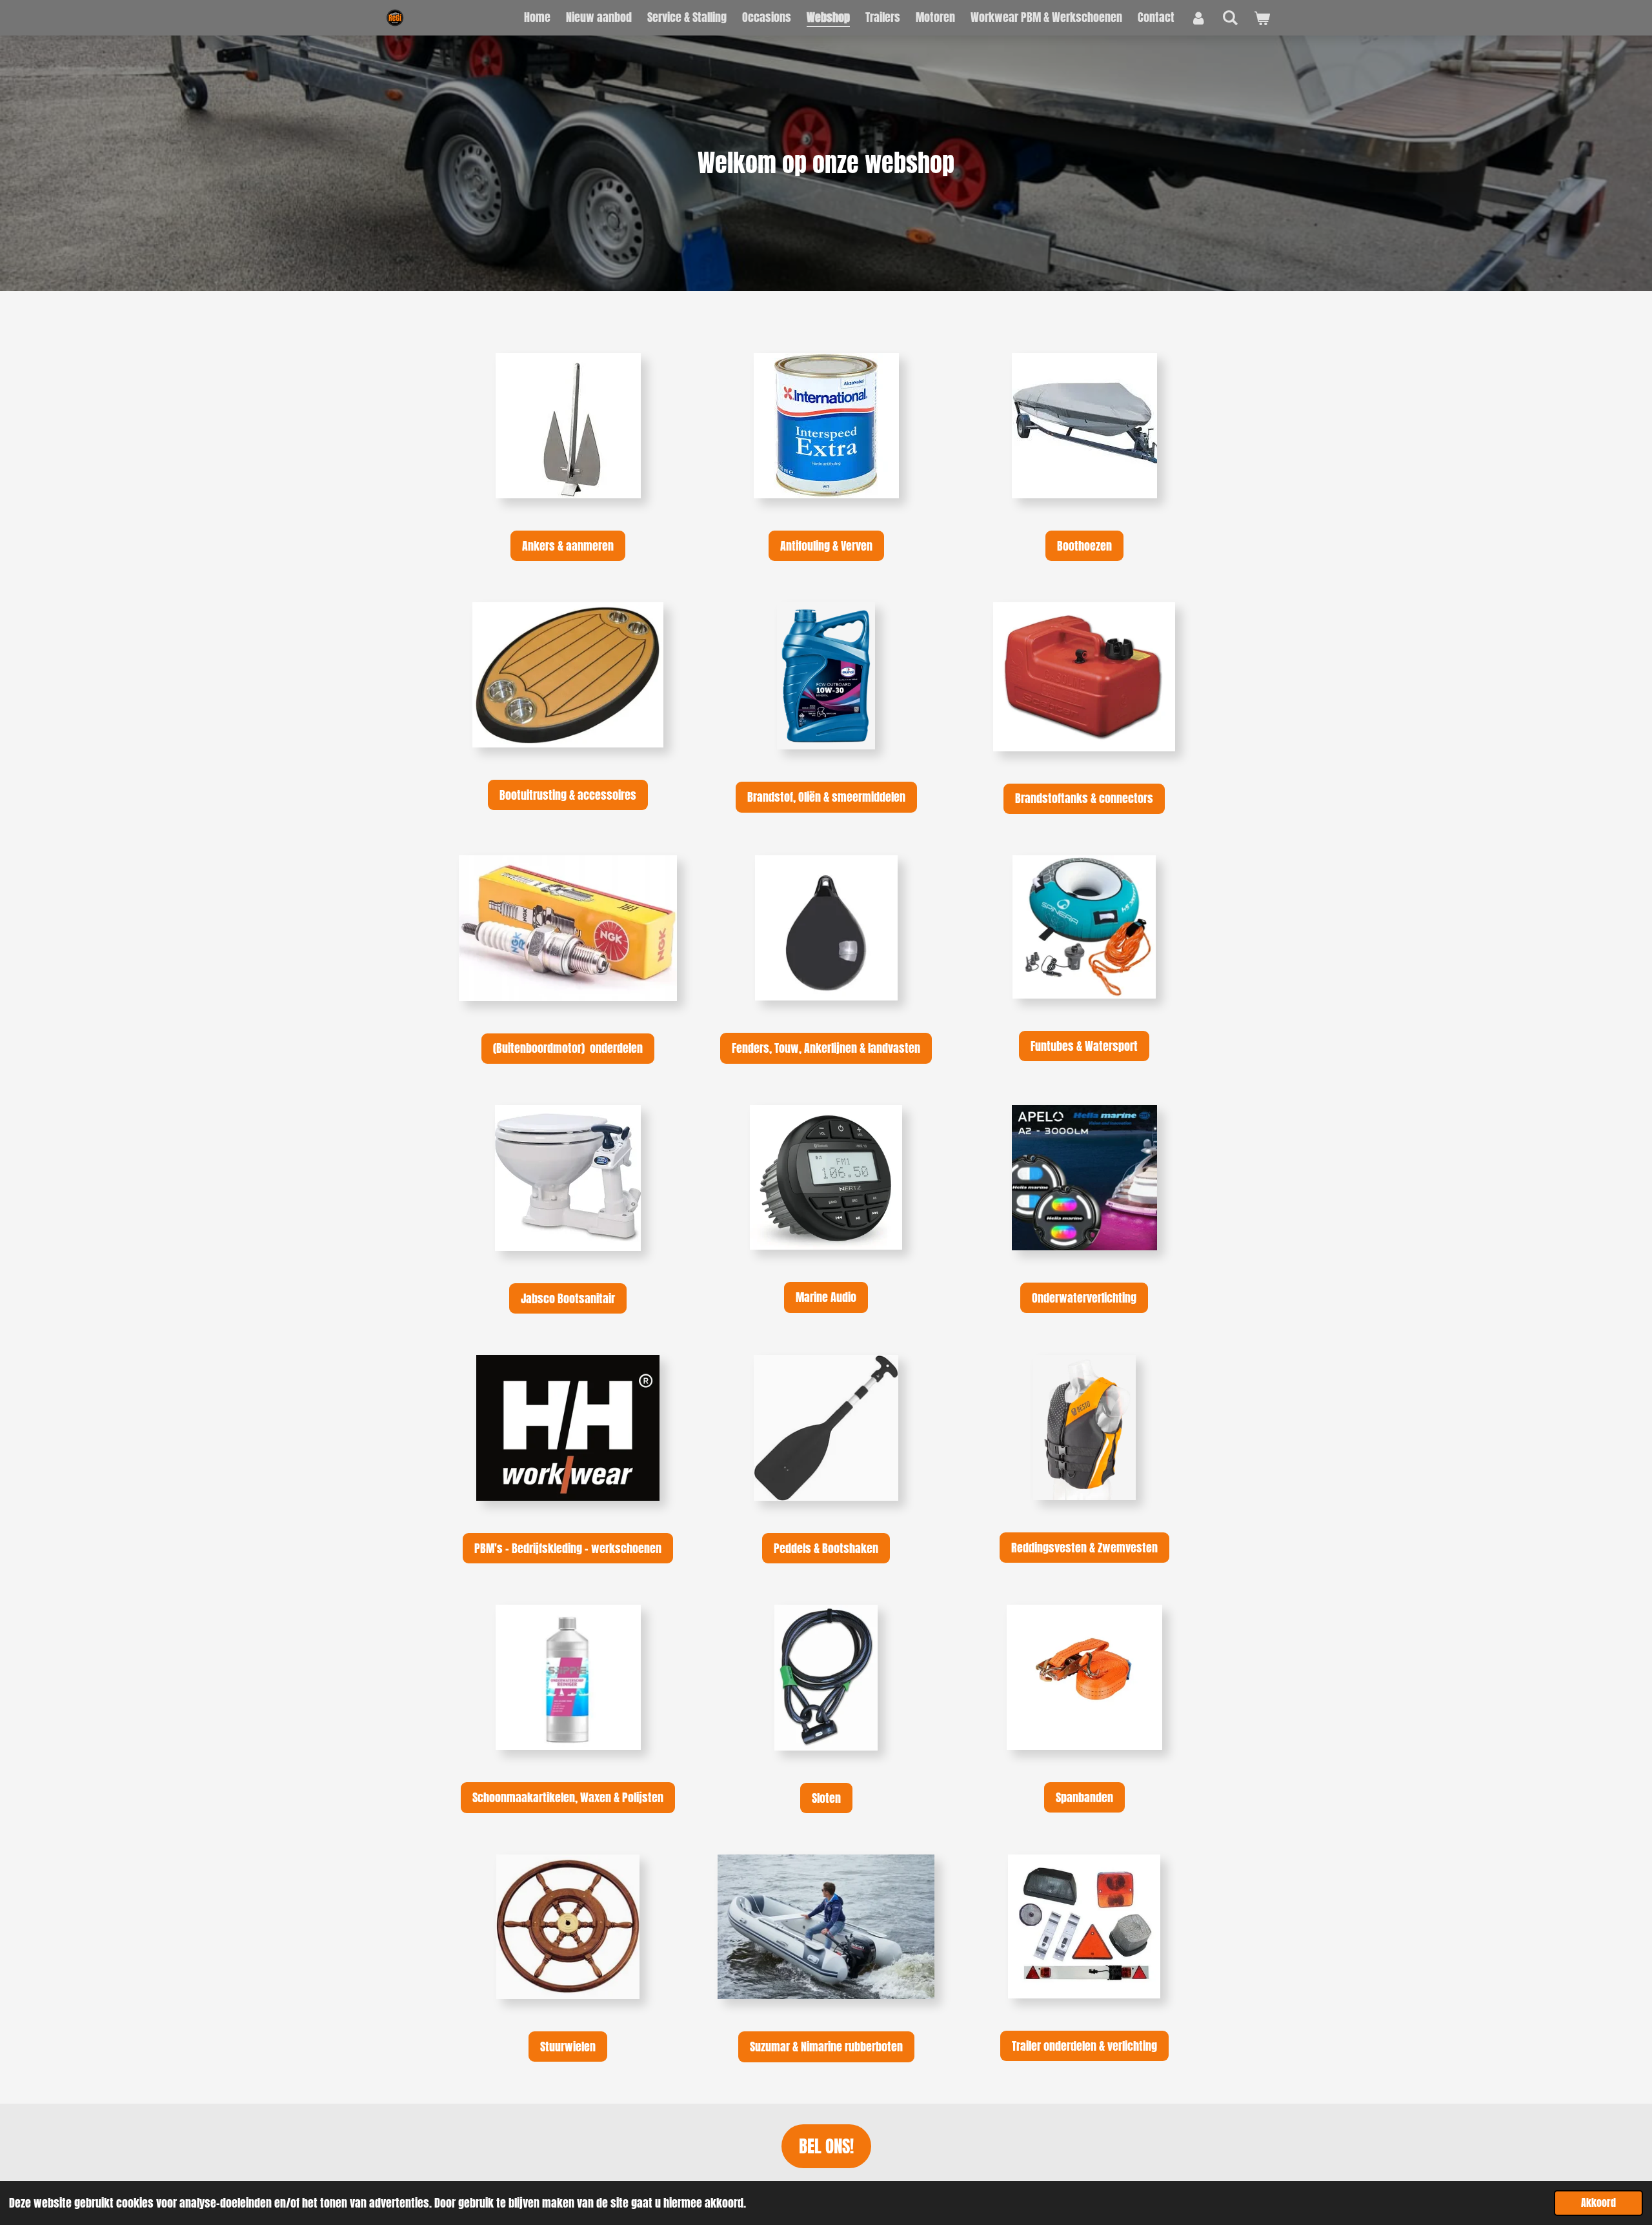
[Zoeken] (1230, 17)
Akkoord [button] (1598, 2202)
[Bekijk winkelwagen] (1262, 18)
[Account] (1198, 17)
